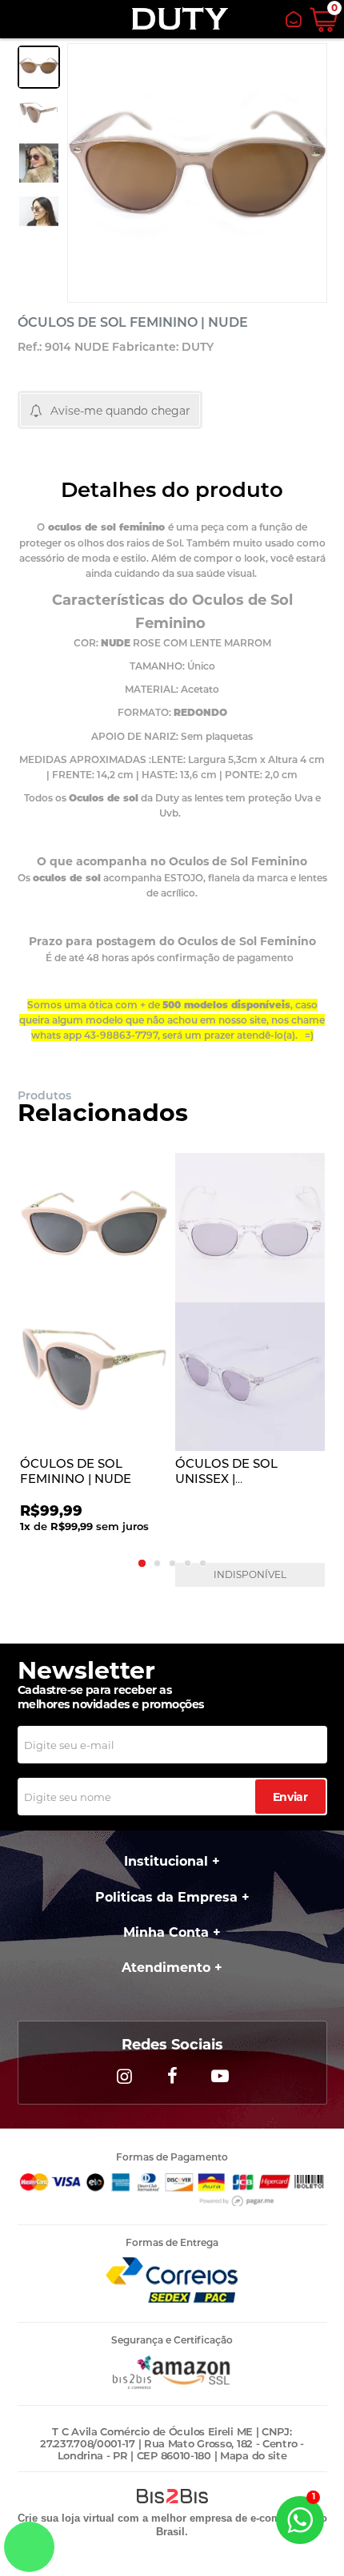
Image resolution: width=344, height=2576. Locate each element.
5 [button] (203, 1563)
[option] (39, 67)
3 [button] (172, 1563)
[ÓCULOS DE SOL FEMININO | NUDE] (94, 1302)
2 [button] (157, 1563)
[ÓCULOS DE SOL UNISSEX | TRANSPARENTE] (250, 1302)
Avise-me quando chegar (120, 411)
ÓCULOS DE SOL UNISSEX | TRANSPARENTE (226, 1479)
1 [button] (142, 1563)
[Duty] (180, 19)
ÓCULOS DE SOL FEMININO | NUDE (76, 1471)
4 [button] (188, 1563)
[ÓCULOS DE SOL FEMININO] (39, 67)
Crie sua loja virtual (66, 2518)
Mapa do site (253, 2455)
